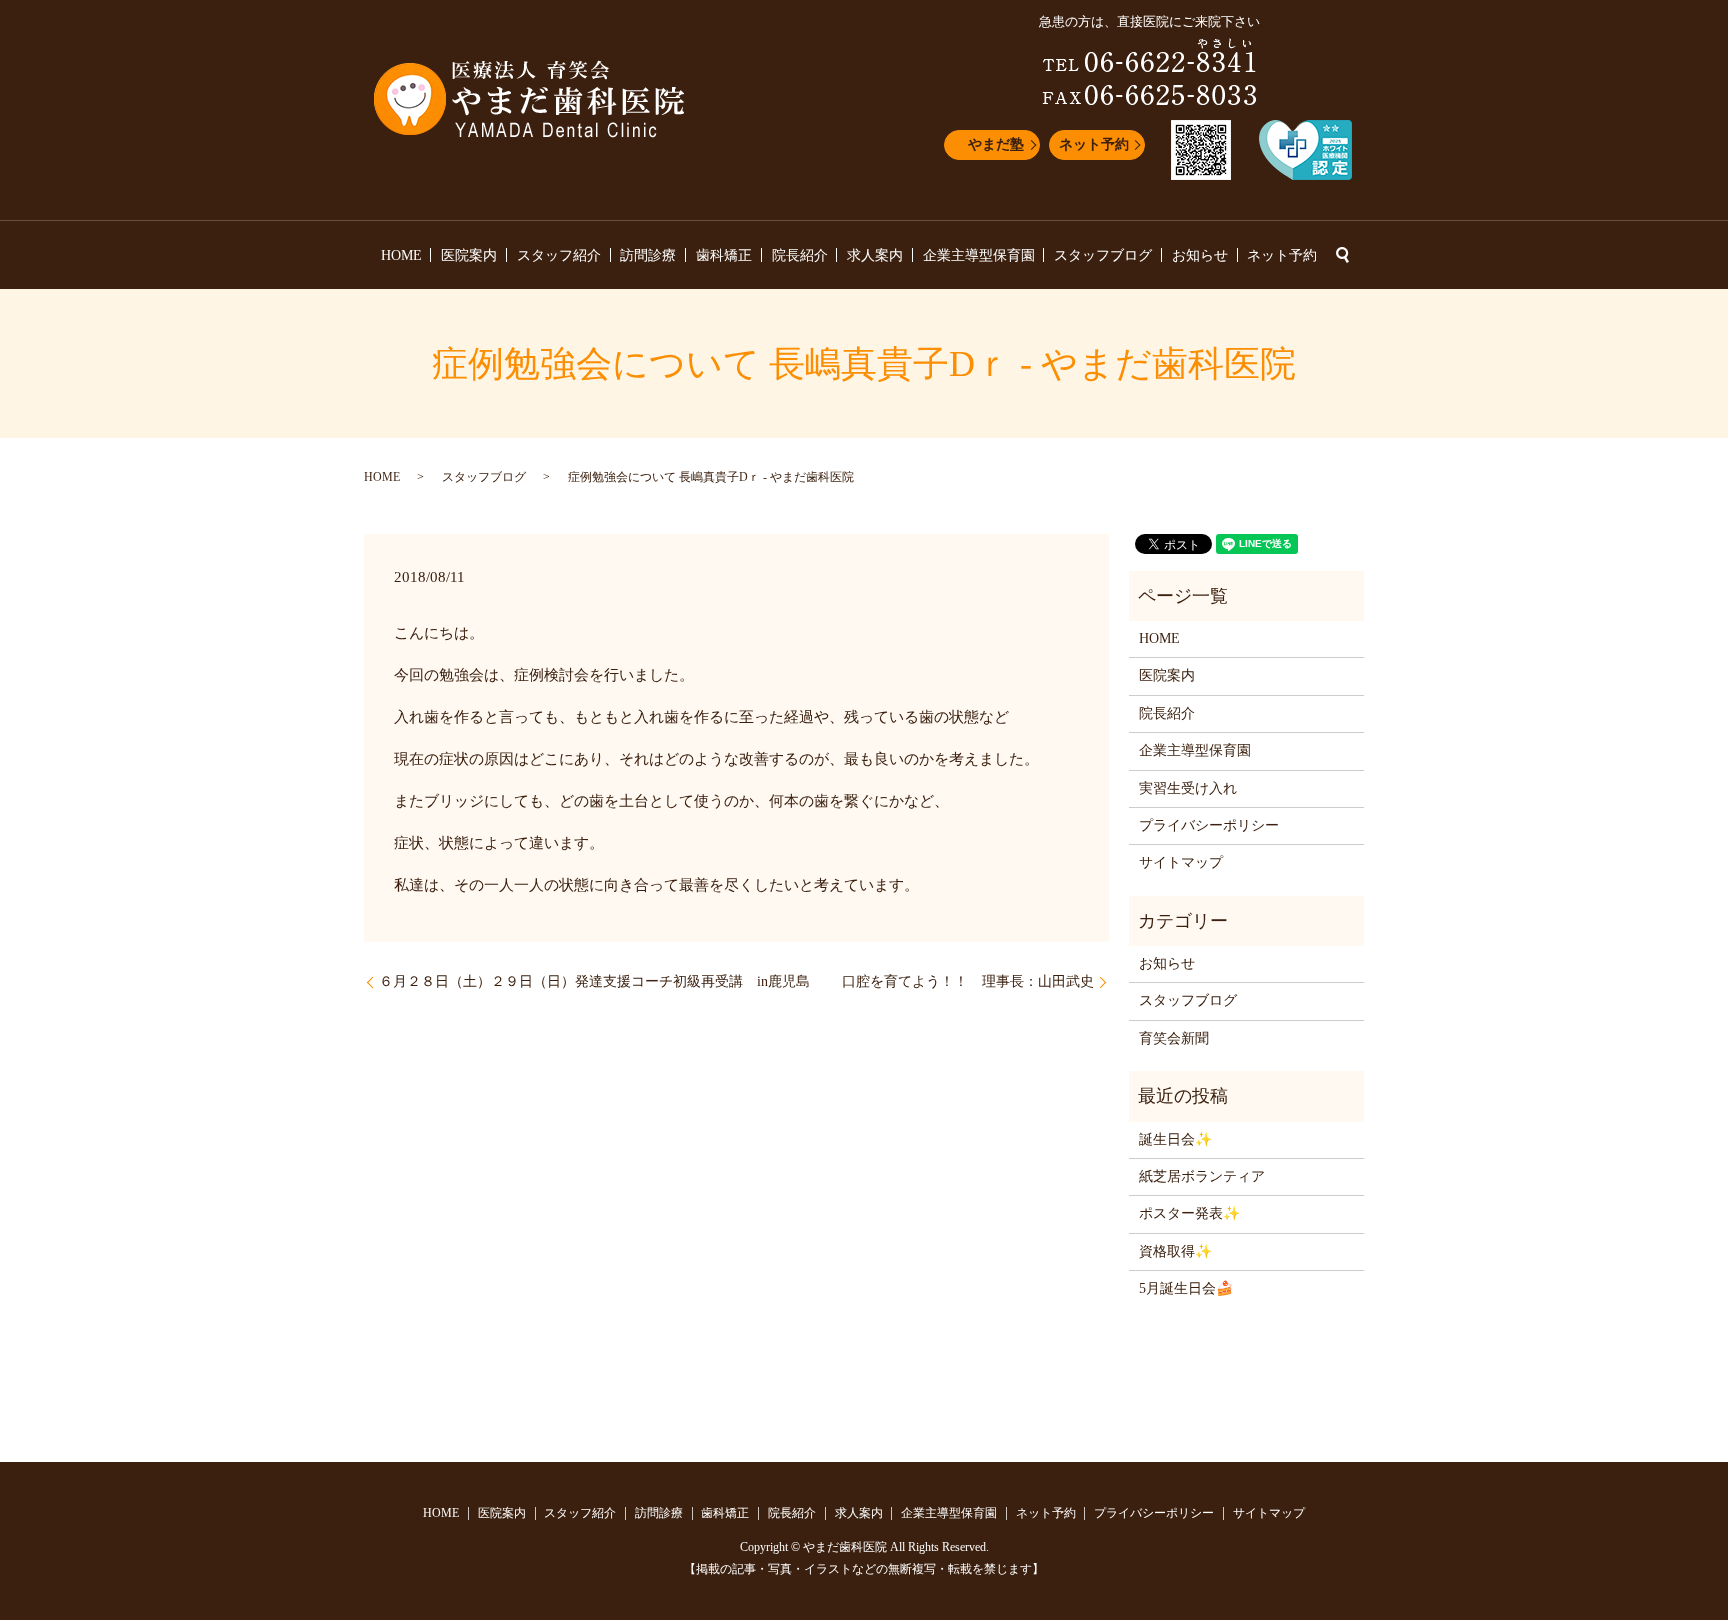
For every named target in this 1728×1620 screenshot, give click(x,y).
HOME (401, 255)
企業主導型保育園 (979, 255)
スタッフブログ (1103, 255)
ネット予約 (1094, 144)
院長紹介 (800, 255)
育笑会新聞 (1174, 1038)
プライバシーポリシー (1209, 825)
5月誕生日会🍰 (1186, 1288)
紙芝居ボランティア (1202, 1176)
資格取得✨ (1175, 1251)
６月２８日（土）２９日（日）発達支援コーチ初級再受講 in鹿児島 (594, 981)
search (1342, 255)
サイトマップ (1181, 862)
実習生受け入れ (1188, 788)
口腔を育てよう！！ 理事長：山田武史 (968, 981)
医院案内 (469, 255)
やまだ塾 (996, 144)
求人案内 (875, 255)
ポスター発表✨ (1189, 1213)
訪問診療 (648, 255)
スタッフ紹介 (559, 255)
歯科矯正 (724, 255)
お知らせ (1200, 255)
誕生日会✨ (1175, 1139)
